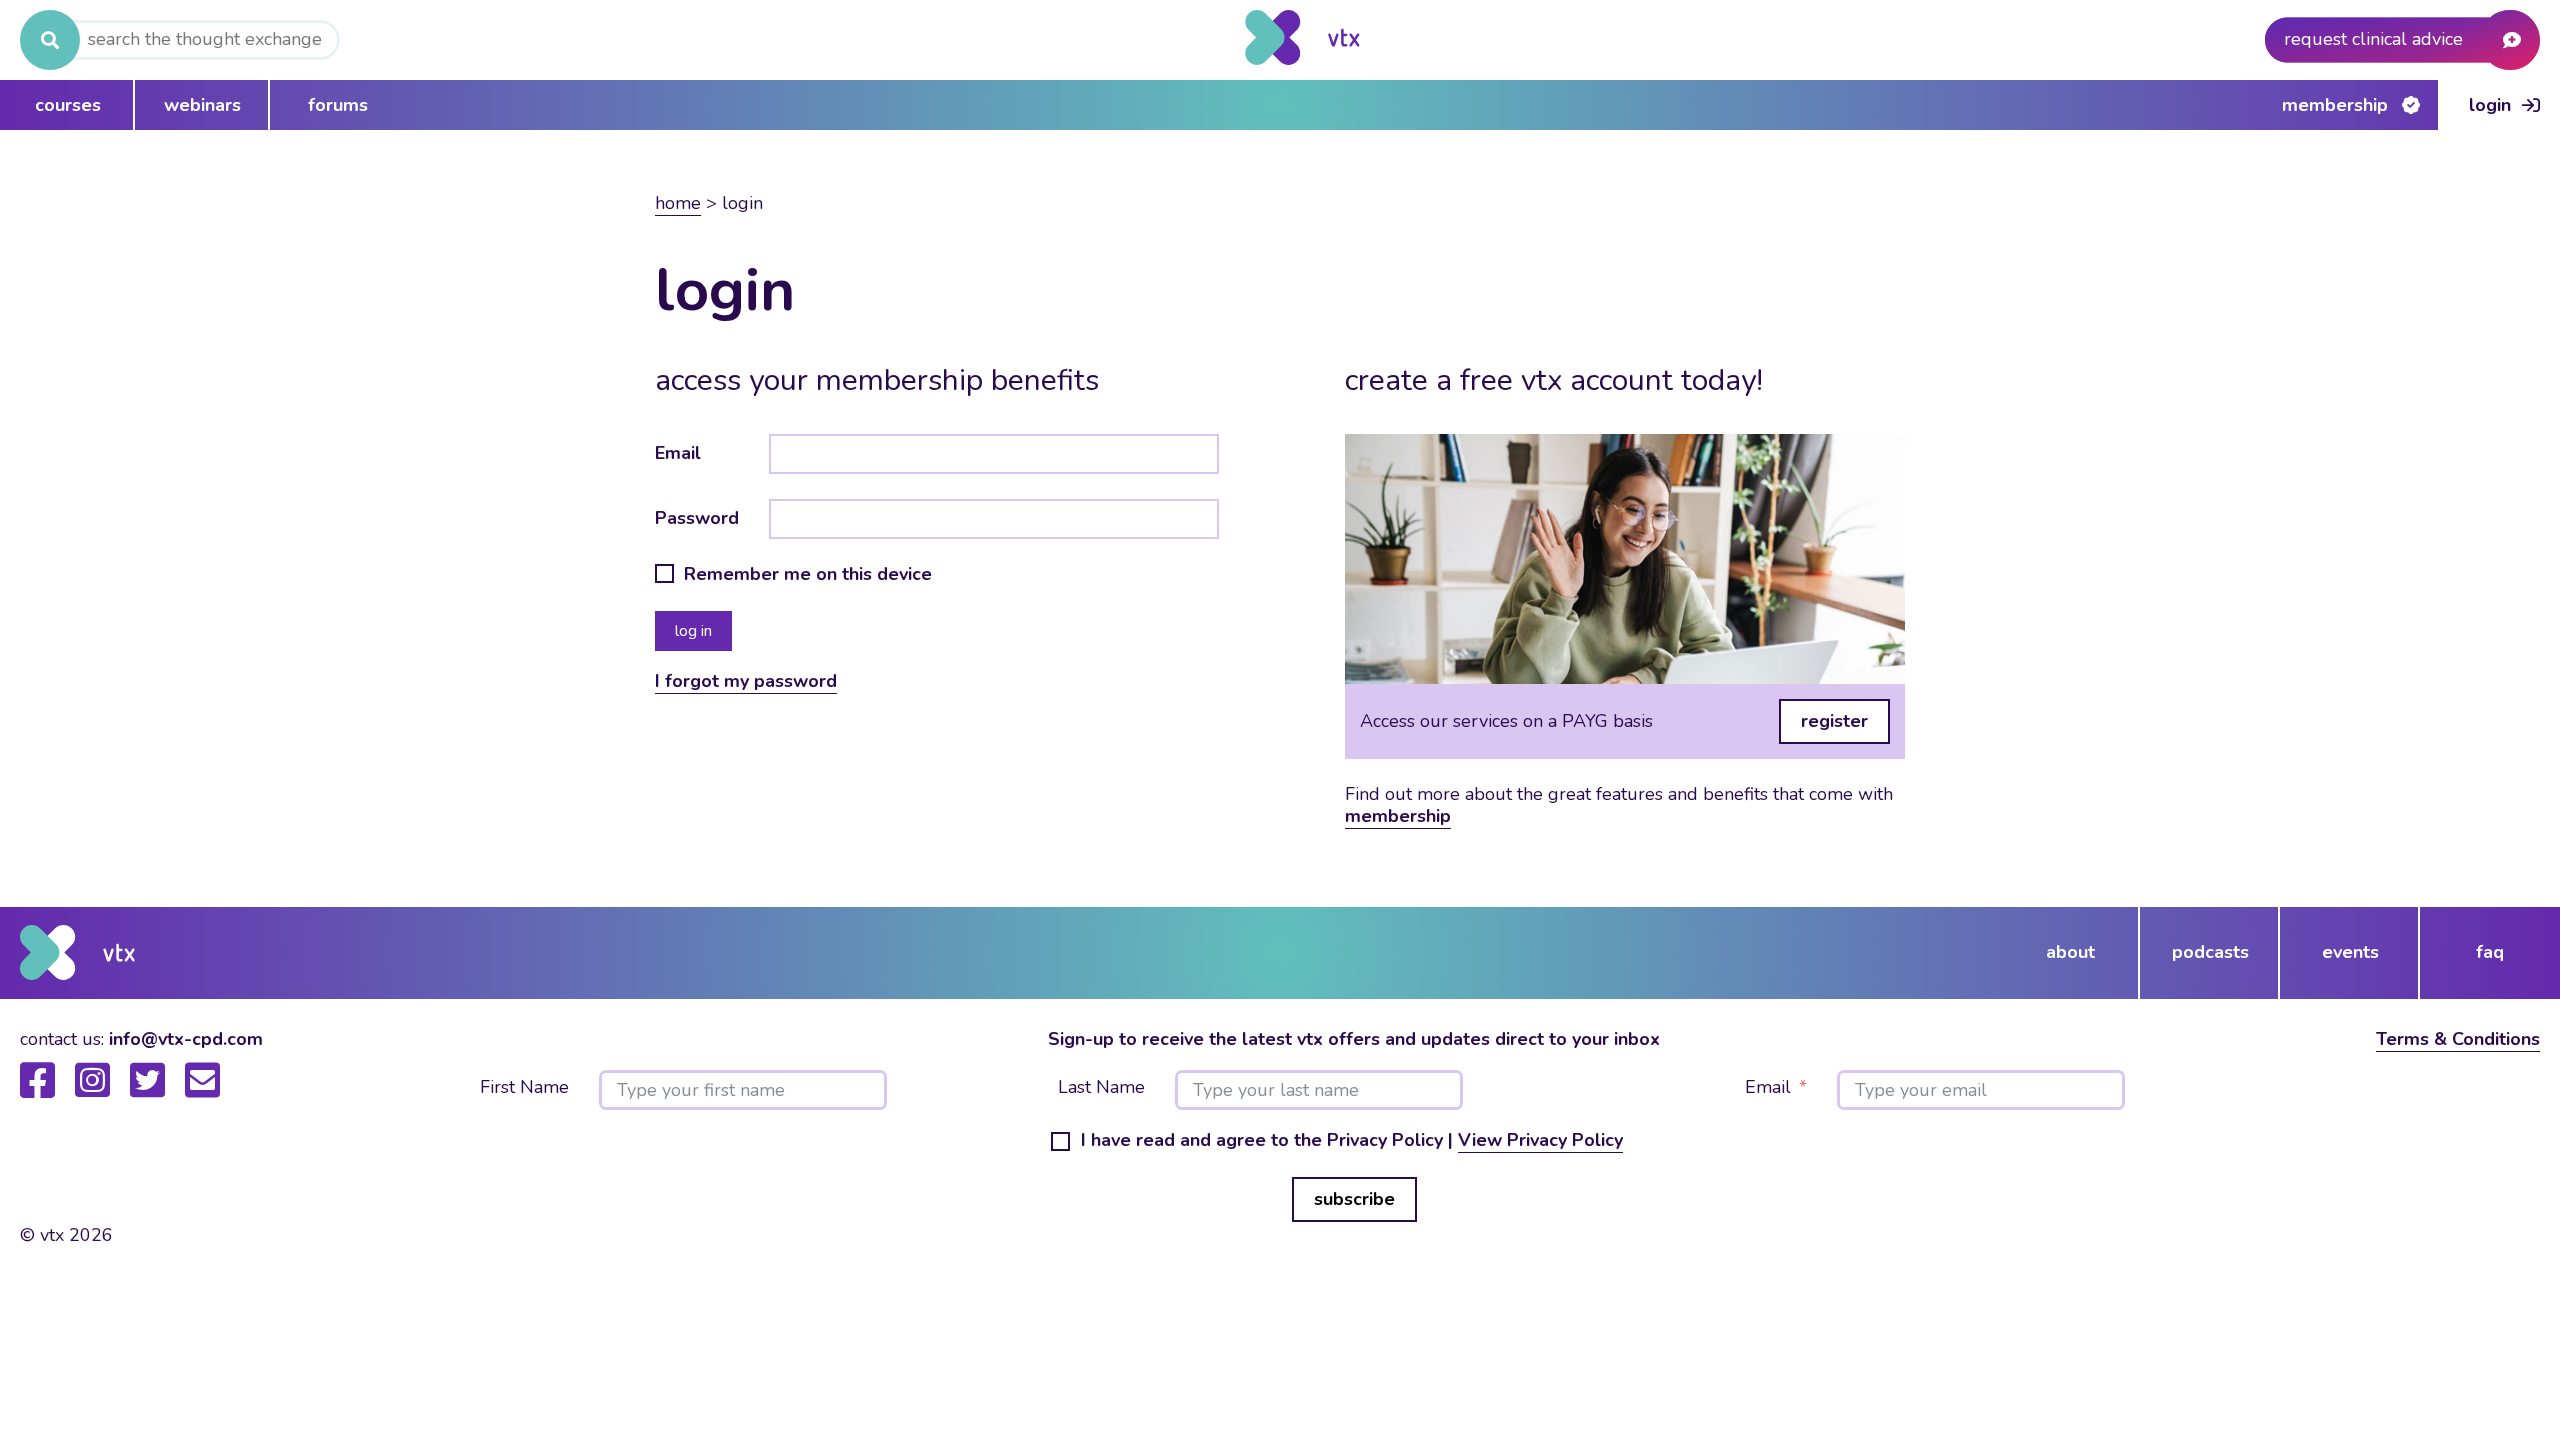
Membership (2335, 105)
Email (678, 453)
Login (2490, 105)
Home (678, 203)
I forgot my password (746, 681)
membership (1398, 816)
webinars (202, 105)
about (2070, 952)
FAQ (2490, 952)
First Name (524, 1088)
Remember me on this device (808, 575)
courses (68, 105)
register (1834, 721)
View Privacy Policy (1540, 1140)
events (2350, 952)
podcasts (2210, 952)
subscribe (1354, 1199)
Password (697, 518)
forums (338, 105)
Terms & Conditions (2458, 1039)
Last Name (1101, 1088)
